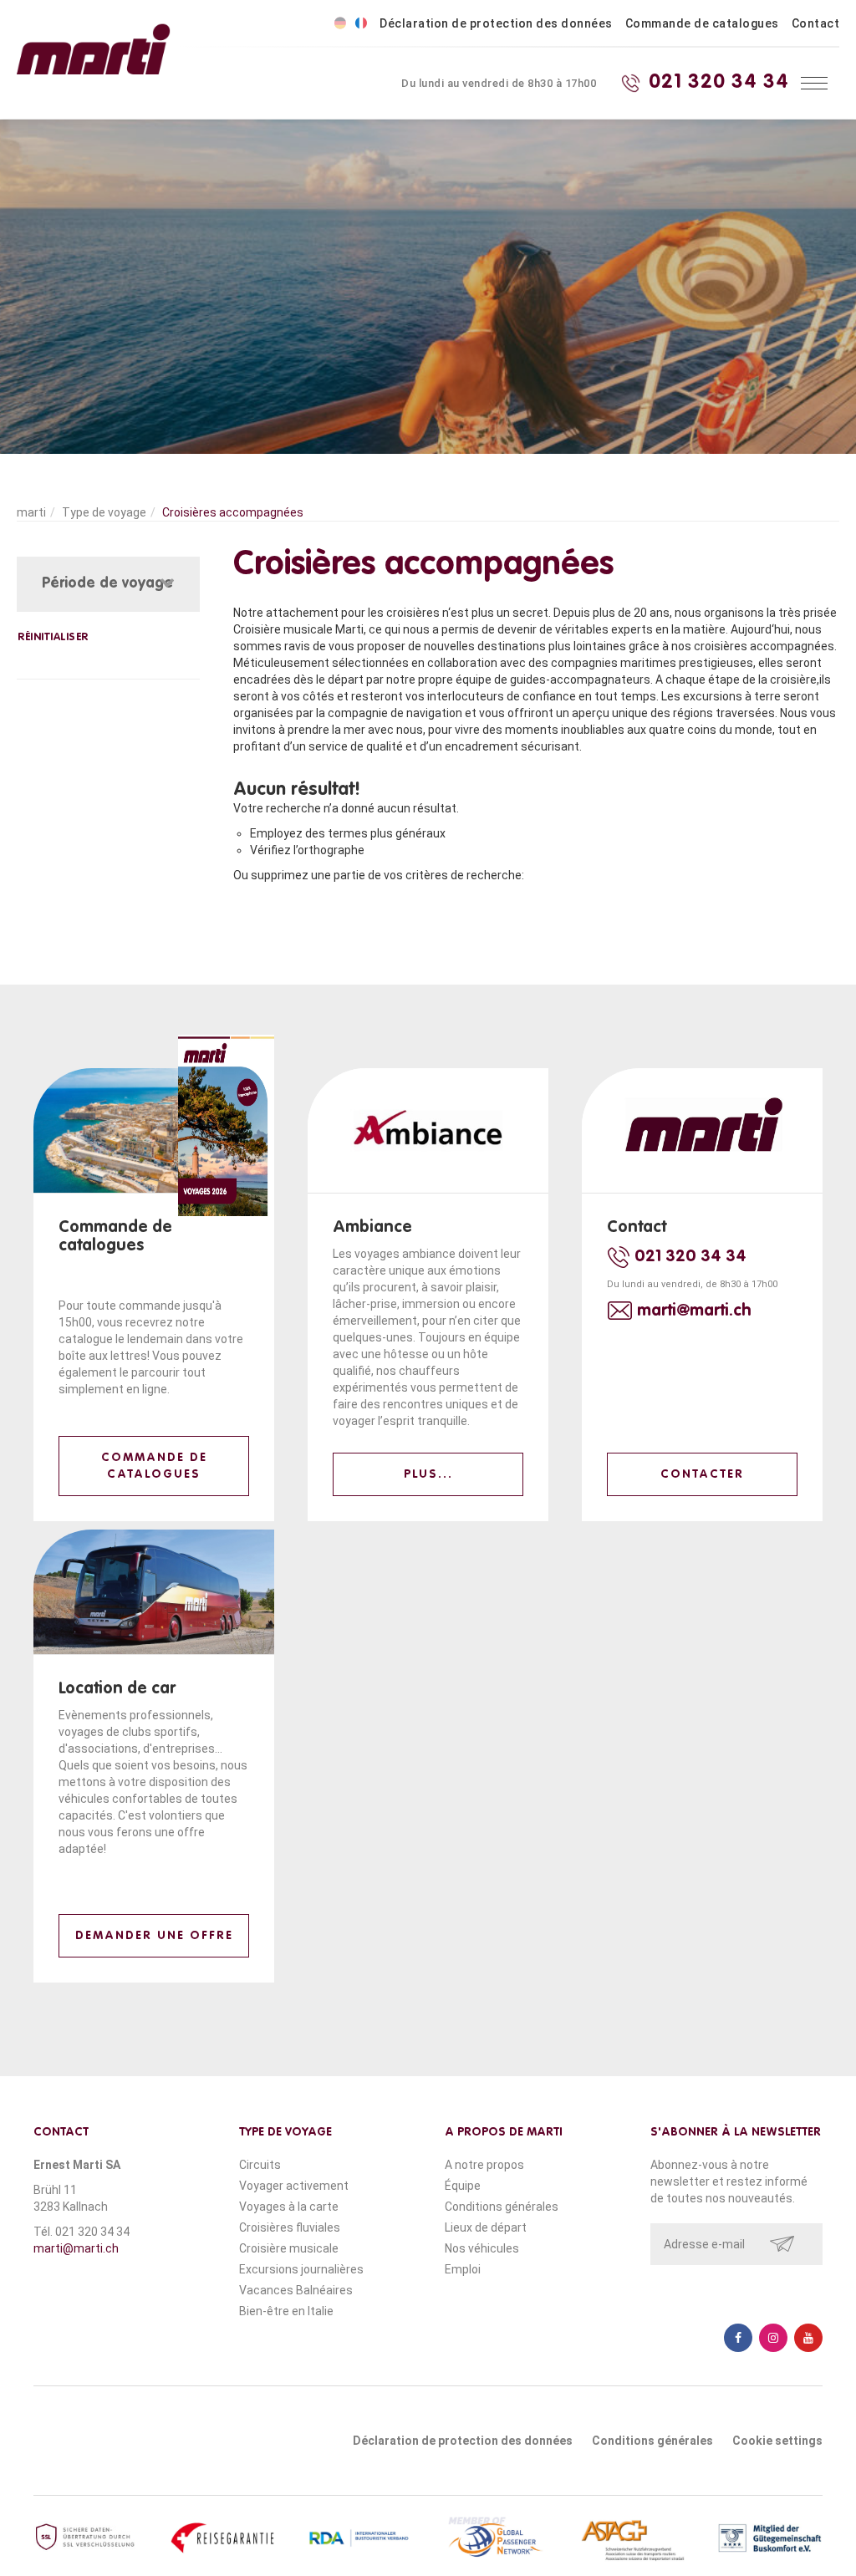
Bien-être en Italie (286, 2311)
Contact (816, 23)
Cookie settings (777, 2441)
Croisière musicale (289, 2248)
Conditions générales (502, 2207)
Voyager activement (294, 2186)
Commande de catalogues (702, 23)
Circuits (260, 2165)
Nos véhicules (482, 2248)
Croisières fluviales (290, 2227)
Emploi (463, 2269)
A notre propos (484, 2165)
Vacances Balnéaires (296, 2290)
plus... (428, 1474)
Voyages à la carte (289, 2207)
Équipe (463, 2186)
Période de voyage (107, 583)
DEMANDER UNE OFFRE (154, 1936)
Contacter (702, 1474)
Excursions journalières (301, 2269)
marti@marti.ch (76, 2248)
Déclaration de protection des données (496, 23)
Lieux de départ (486, 2227)
